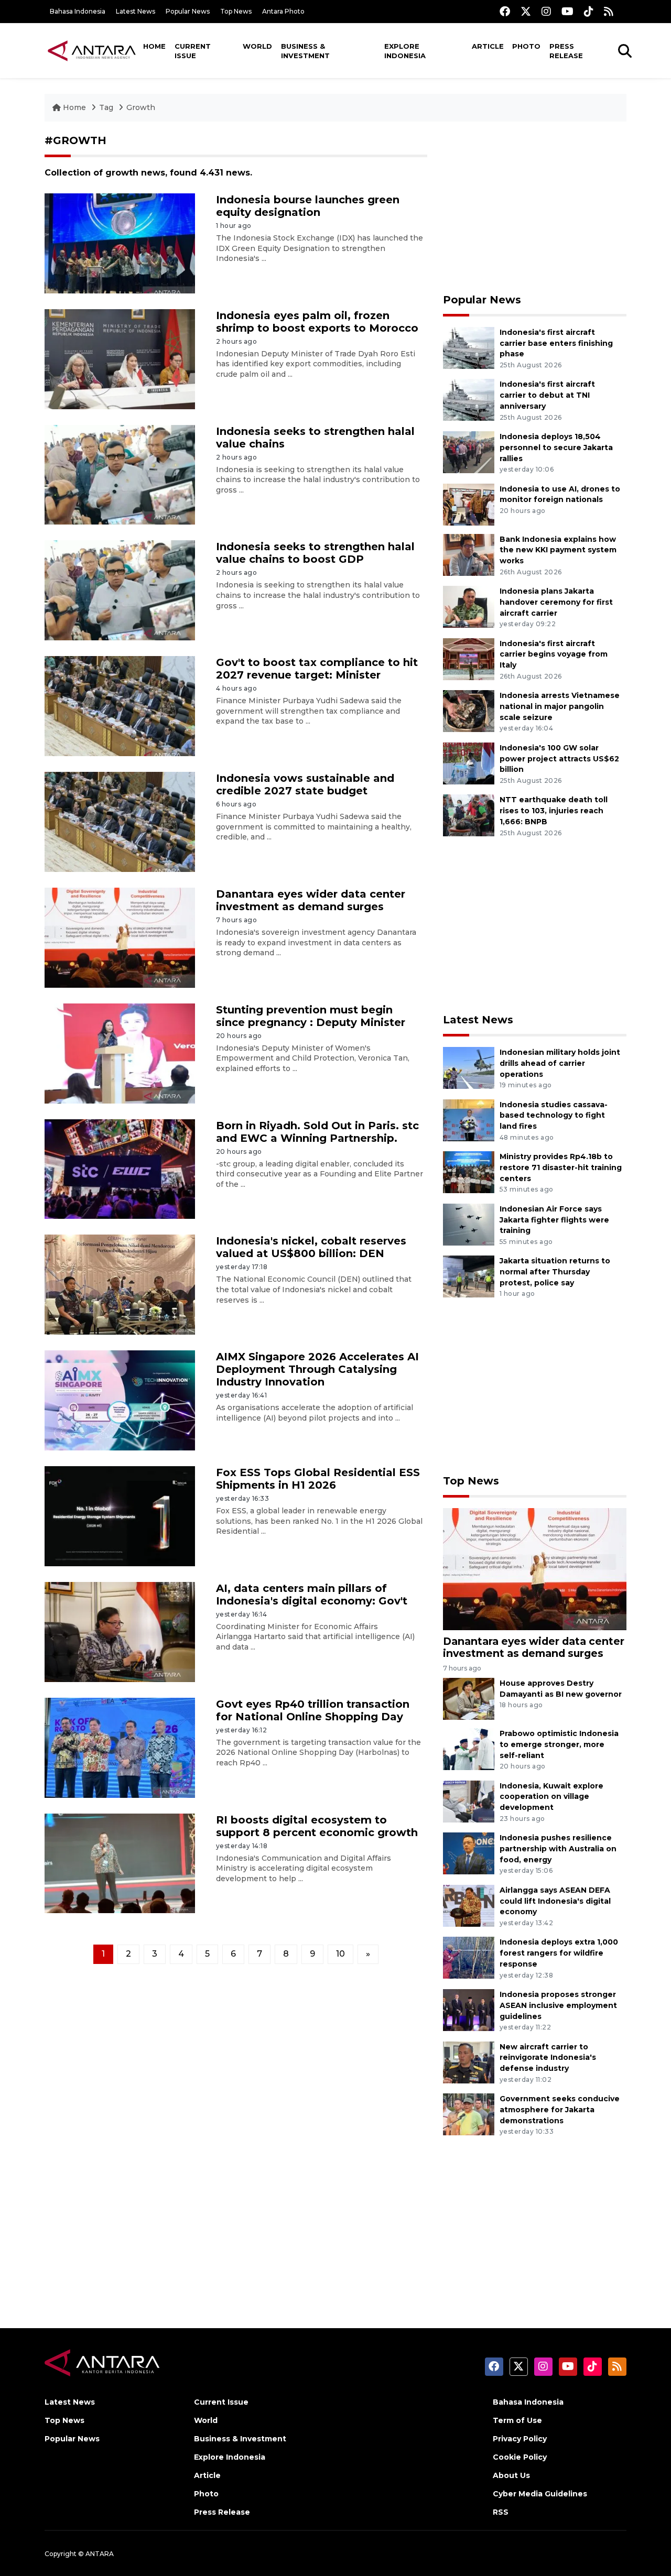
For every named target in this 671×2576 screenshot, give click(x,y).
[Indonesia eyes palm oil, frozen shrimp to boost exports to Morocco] (120, 358)
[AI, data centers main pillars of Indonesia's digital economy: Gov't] (120, 1631)
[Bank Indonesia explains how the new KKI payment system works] (469, 554)
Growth (141, 107)
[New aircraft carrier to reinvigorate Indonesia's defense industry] (469, 2062)
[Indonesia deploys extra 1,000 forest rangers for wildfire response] (469, 1957)
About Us (511, 2475)
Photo (526, 46)
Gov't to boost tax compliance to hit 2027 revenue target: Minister (317, 669)
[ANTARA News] (92, 50)
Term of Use (517, 2420)
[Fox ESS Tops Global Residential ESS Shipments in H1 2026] (120, 1516)
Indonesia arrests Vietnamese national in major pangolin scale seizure (560, 706)
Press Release (566, 51)
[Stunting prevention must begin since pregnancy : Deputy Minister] (120, 1052)
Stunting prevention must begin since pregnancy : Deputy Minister (311, 1016)
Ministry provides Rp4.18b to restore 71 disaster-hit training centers (561, 1167)
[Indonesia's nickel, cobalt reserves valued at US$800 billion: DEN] (120, 1284)
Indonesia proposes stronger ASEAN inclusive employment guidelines (558, 2005)
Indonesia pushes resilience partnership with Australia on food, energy (558, 1849)
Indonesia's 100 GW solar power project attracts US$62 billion (559, 759)
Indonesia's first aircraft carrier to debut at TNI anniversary (547, 395)
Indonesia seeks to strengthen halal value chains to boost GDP (315, 553)
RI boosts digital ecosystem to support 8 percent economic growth (317, 1826)
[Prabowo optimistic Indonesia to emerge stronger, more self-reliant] (469, 1748)
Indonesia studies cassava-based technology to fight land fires (554, 1116)
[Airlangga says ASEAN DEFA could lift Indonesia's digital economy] (469, 1905)
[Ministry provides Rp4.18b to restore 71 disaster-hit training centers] (469, 1171)
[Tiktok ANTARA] (589, 11)
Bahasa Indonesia (78, 11)
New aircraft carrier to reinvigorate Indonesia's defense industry (548, 2058)
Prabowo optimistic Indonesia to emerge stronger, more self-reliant (559, 1744)
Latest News (136, 11)
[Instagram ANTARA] (546, 11)
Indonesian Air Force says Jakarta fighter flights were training (554, 1220)
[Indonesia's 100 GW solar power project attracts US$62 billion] (469, 763)
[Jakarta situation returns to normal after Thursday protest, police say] (469, 1276)
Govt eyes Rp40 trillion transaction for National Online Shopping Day (313, 1710)
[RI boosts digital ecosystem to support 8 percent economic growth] (120, 1863)
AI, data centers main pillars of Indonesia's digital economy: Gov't (312, 1595)
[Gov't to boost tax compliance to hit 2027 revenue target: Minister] (120, 706)
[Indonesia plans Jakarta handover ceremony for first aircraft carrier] (469, 606)
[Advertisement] (535, 208)
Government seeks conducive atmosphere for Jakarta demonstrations (560, 2110)
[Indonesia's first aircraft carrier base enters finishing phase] (469, 347)
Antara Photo (283, 11)
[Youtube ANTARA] (567, 11)
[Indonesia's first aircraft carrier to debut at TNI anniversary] (469, 400)
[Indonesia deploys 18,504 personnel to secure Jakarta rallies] (469, 451)
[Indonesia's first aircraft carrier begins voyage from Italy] (469, 658)
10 (340, 1954)
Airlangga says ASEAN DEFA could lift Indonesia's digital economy (555, 1901)
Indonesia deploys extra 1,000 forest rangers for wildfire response (559, 1953)
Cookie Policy (520, 2457)
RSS (501, 2512)
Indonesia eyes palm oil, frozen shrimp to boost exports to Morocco (317, 322)
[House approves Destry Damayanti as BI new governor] (469, 1698)
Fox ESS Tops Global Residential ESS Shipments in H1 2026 (318, 1479)
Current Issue (193, 51)
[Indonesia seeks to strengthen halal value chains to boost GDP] (120, 590)
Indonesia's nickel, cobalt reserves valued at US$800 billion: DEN (311, 1247)
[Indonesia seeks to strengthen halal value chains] (120, 474)
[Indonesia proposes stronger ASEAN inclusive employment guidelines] (469, 2009)
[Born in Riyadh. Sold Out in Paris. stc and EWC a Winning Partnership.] (120, 1168)
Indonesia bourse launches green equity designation (308, 206)
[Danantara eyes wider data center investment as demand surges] (120, 937)
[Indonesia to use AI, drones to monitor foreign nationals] (469, 504)
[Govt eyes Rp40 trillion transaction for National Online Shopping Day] (120, 1747)
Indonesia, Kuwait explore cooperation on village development (551, 1797)
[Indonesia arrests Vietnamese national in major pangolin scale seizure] (469, 710)
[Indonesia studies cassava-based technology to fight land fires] (469, 1120)
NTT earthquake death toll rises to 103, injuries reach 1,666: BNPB (554, 811)
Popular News (188, 11)
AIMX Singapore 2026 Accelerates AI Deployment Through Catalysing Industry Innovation (317, 1369)
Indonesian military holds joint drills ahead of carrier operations (560, 1063)
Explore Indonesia (405, 51)
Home (154, 46)
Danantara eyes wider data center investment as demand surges (311, 900)
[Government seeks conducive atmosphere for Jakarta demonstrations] (469, 2114)
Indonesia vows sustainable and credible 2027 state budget (305, 784)
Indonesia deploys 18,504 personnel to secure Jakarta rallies (556, 447)
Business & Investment (305, 51)
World (257, 46)
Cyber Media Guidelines (540, 2494)
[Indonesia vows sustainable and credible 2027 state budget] (120, 821)
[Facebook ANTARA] (505, 11)
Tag (106, 107)
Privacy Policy (520, 2439)
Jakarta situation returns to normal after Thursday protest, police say (555, 1272)
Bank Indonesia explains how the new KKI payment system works (558, 550)
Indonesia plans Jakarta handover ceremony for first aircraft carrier (556, 602)
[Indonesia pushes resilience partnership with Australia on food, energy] (469, 1853)
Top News (236, 11)
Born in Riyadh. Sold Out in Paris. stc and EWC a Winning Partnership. (317, 1132)
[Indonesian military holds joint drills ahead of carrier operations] (469, 1067)
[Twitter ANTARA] (526, 11)
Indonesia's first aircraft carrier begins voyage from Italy (554, 654)
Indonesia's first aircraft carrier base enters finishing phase (556, 343)
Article (488, 46)
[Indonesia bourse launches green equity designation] (120, 243)
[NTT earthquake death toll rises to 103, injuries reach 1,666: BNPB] (469, 815)
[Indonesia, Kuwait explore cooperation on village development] (469, 1801)
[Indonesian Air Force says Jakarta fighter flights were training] (469, 1224)
